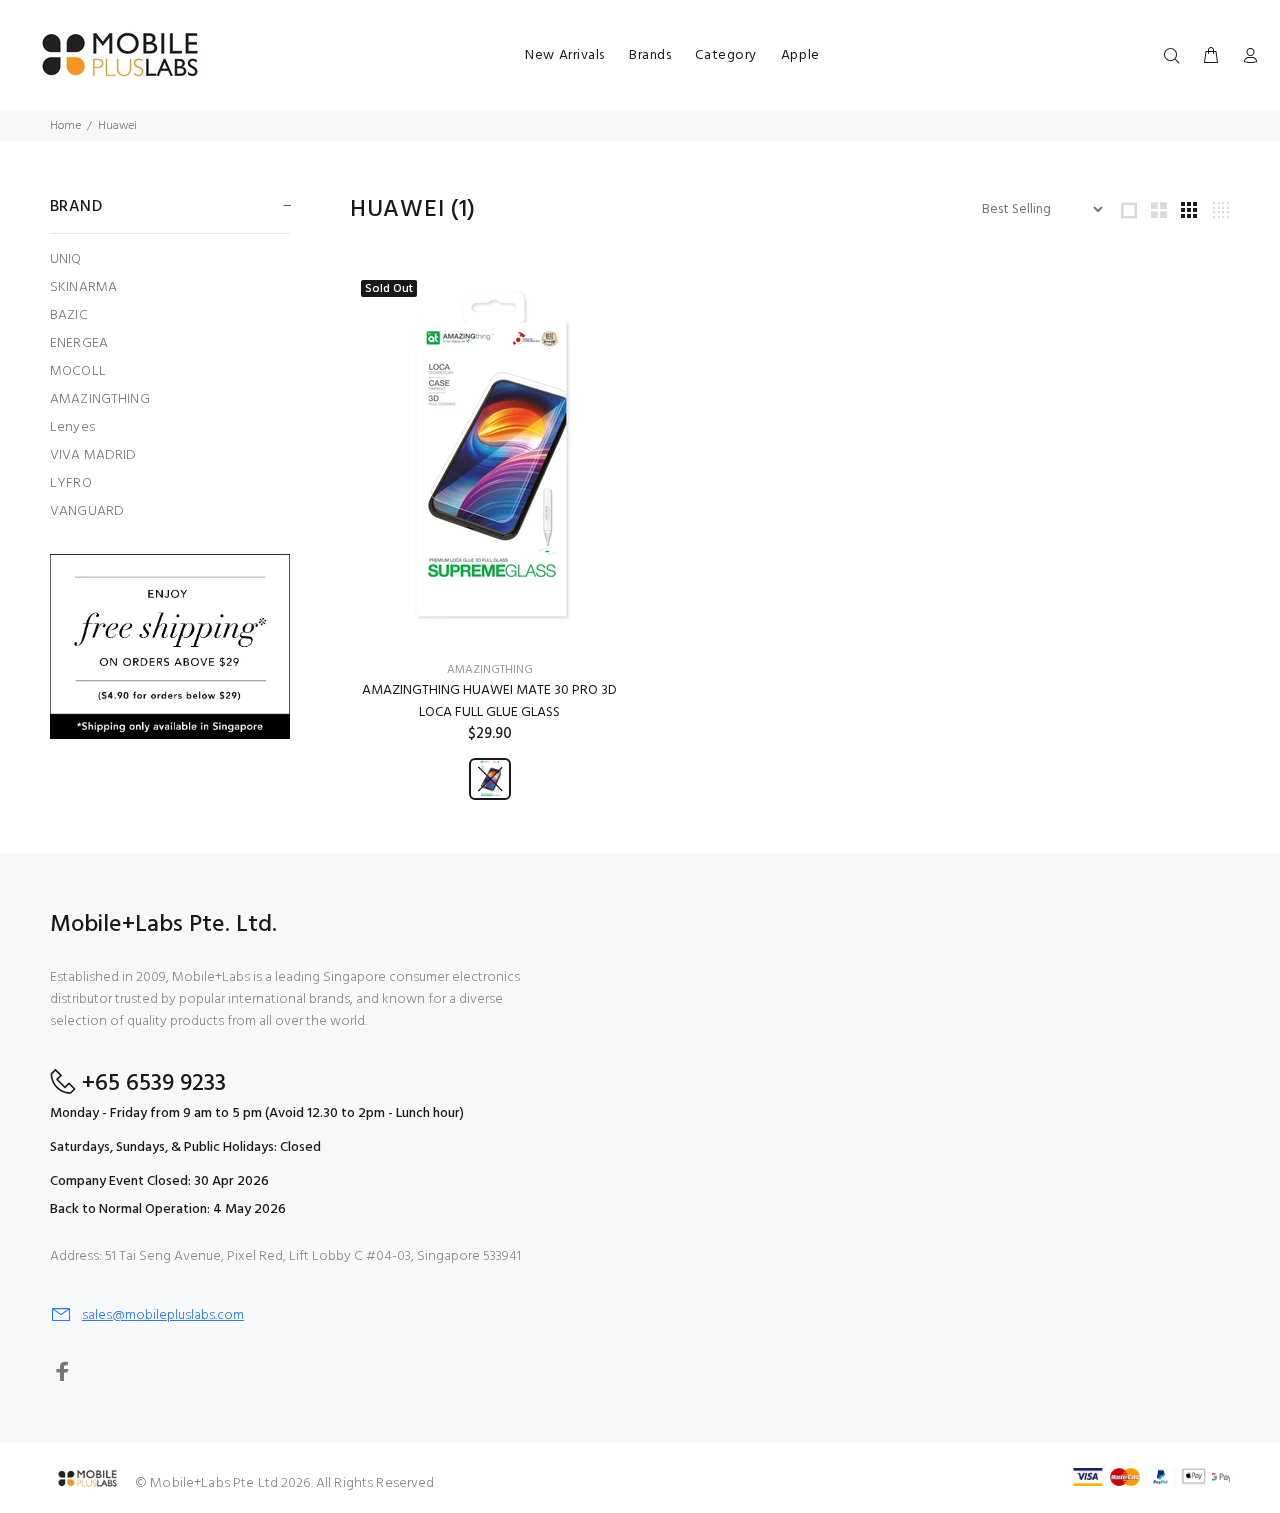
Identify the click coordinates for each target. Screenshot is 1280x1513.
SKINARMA (83, 287)
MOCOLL (78, 371)
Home (65, 126)
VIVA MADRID (93, 455)
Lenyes (72, 427)
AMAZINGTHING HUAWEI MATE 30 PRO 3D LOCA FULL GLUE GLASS (489, 701)
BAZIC (69, 315)
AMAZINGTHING (100, 399)
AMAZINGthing (490, 670)
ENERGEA (79, 343)
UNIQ (66, 259)
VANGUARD (87, 510)
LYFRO (71, 483)
